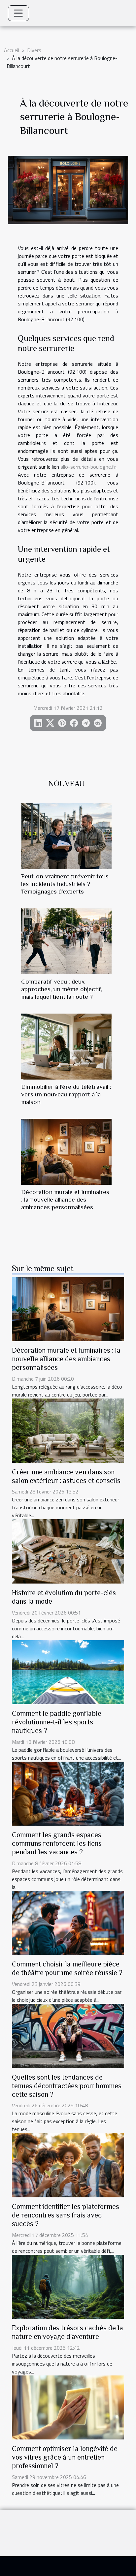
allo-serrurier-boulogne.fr (88, 467)
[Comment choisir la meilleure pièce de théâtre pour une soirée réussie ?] (68, 1922)
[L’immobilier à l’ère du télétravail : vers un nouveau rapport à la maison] (66, 1047)
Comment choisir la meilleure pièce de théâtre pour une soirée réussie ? (67, 1968)
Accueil (12, 50)
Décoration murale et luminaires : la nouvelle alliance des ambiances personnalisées (65, 1199)
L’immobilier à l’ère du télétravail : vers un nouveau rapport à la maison (66, 1094)
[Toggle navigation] (18, 13)
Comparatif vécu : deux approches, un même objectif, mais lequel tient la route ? (62, 989)
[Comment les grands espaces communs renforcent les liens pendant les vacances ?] (68, 1793)
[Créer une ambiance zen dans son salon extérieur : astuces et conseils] (68, 1430)
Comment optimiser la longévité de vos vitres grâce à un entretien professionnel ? (65, 2457)
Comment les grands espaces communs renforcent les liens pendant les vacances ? (57, 1843)
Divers (34, 50)
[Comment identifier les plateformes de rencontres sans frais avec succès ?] (68, 2165)
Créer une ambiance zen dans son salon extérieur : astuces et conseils (66, 1476)
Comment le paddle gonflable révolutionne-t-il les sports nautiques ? (57, 1722)
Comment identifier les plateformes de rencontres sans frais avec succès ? (66, 2215)
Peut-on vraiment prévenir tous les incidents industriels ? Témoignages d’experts (65, 884)
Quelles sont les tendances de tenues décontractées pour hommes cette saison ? (67, 2086)
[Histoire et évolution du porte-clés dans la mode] (68, 1551)
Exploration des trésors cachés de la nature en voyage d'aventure (68, 2332)
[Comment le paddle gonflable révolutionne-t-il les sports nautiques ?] (68, 1672)
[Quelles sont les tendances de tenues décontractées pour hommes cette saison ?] (68, 2035)
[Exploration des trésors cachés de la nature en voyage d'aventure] (68, 2286)
